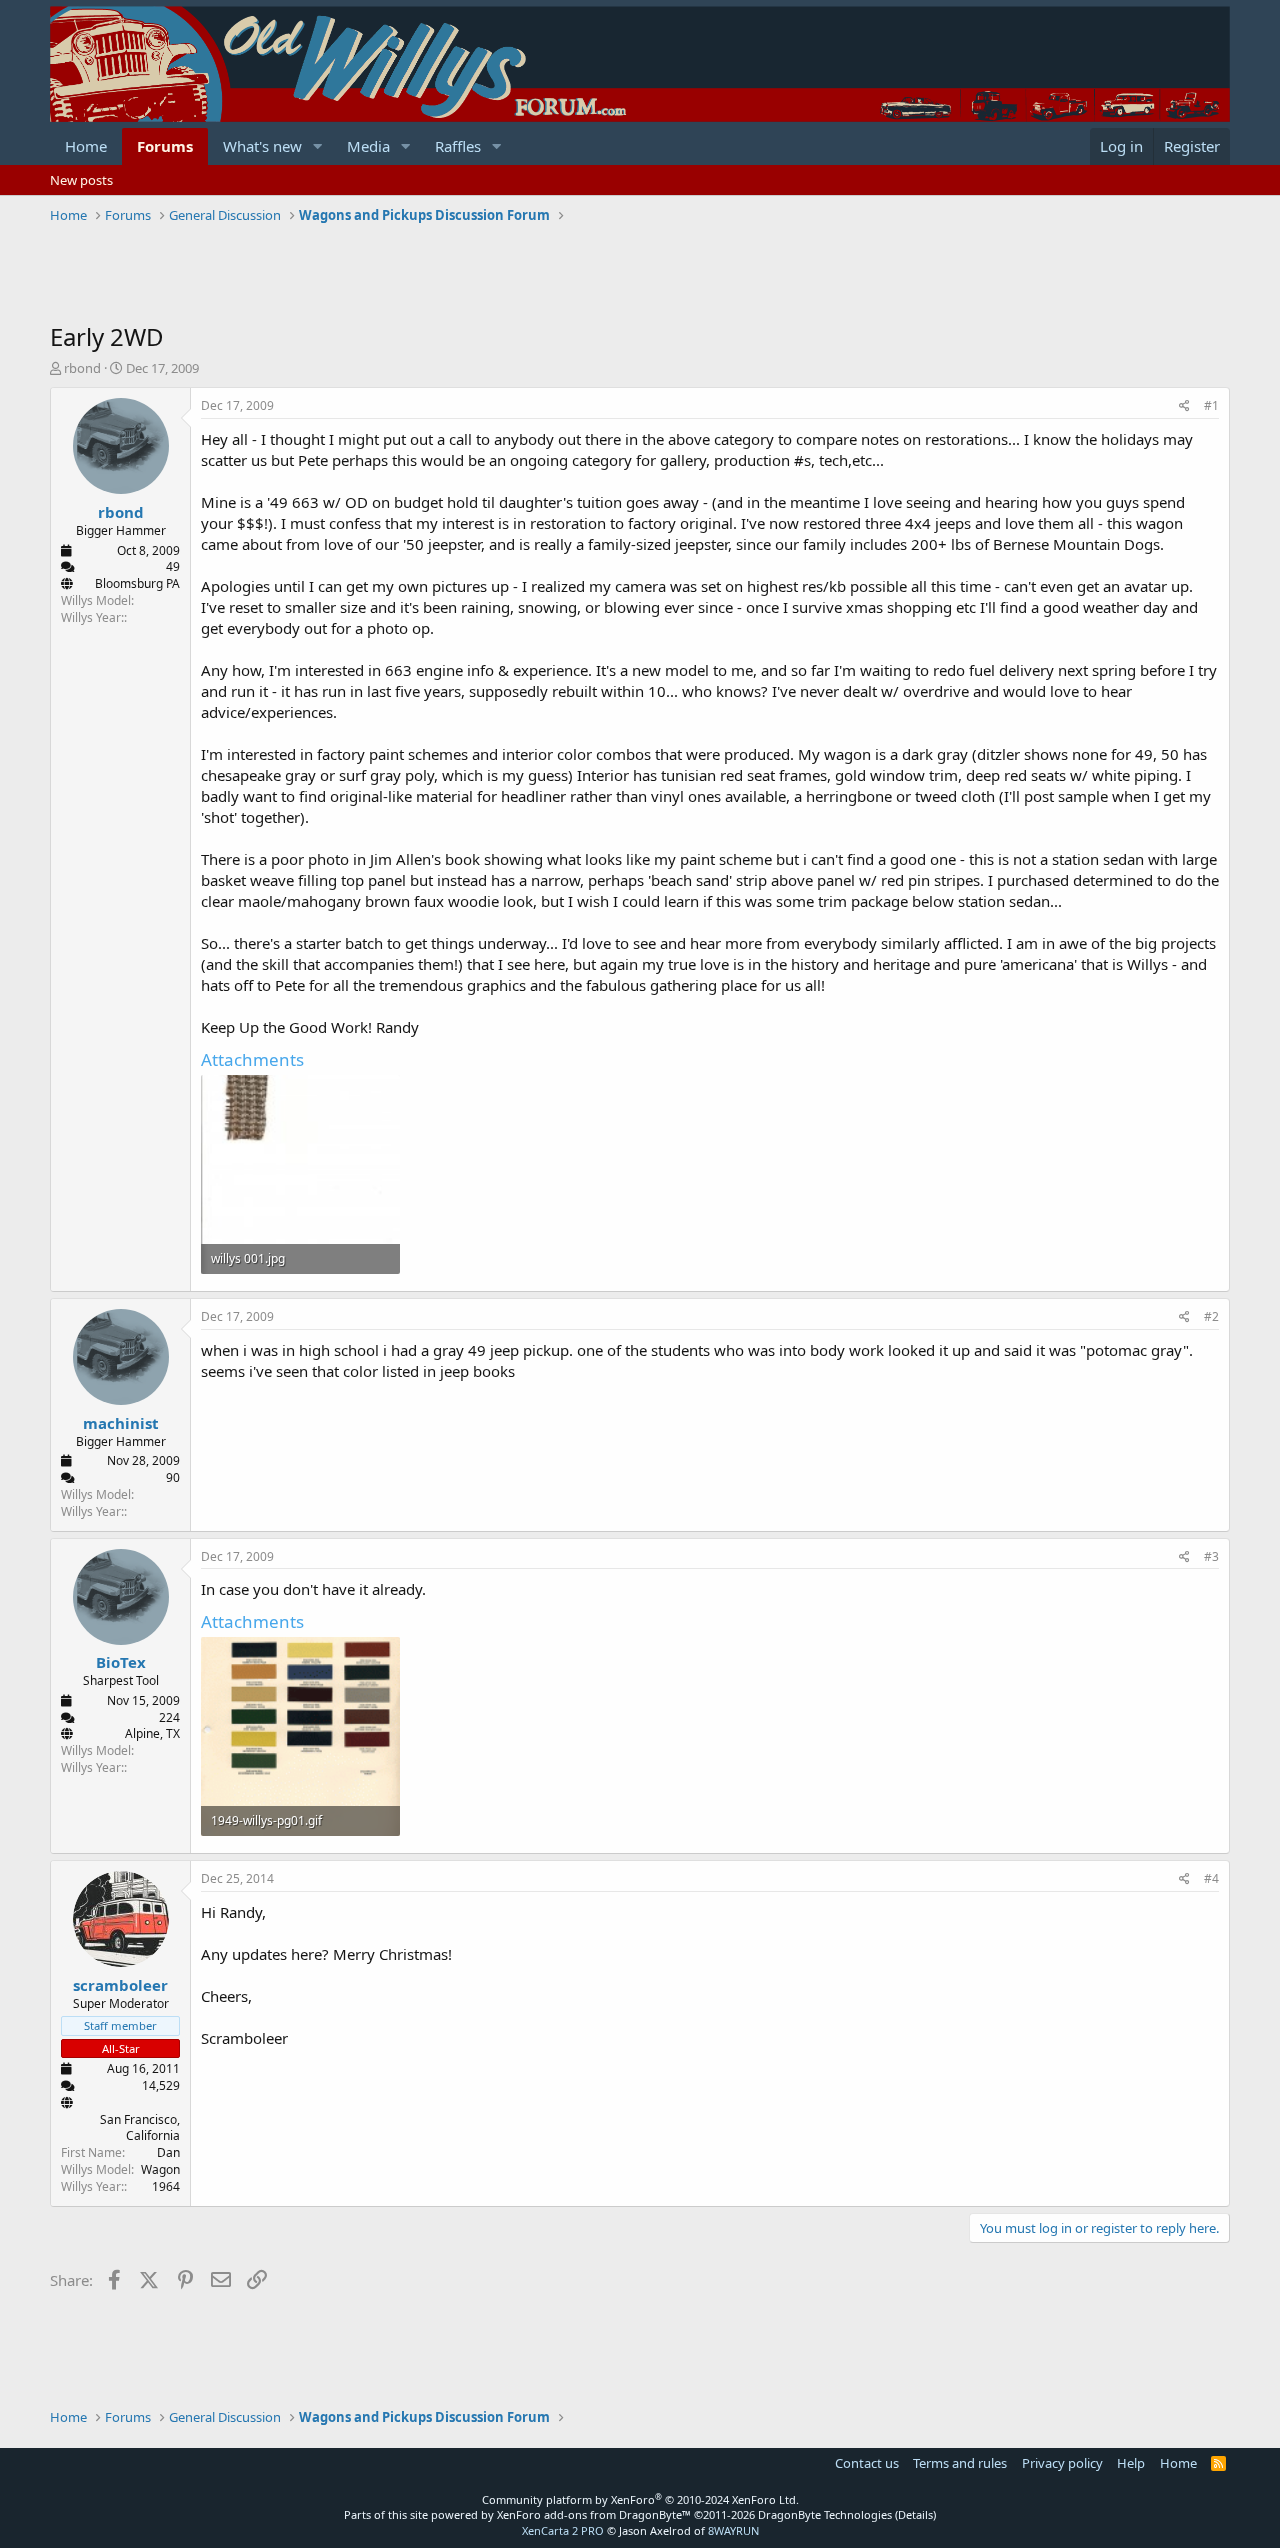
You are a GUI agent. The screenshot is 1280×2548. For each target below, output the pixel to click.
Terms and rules (960, 2463)
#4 (1211, 1878)
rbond (82, 368)
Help (1131, 2463)
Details (915, 2514)
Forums (165, 146)
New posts (81, 180)
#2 (1211, 1316)
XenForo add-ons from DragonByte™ (594, 2514)
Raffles (458, 146)
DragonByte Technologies (825, 2514)
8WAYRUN (733, 2530)
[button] (318, 146)
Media (368, 146)
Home (86, 146)
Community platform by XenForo (640, 2499)
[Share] (1184, 406)
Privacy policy (1062, 2463)
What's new (262, 146)
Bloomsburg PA (137, 583)
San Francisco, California (140, 2128)
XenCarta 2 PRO (563, 2530)
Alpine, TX (152, 1733)
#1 (1211, 405)
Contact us (867, 2463)
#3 (1211, 1556)
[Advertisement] (414, 275)
